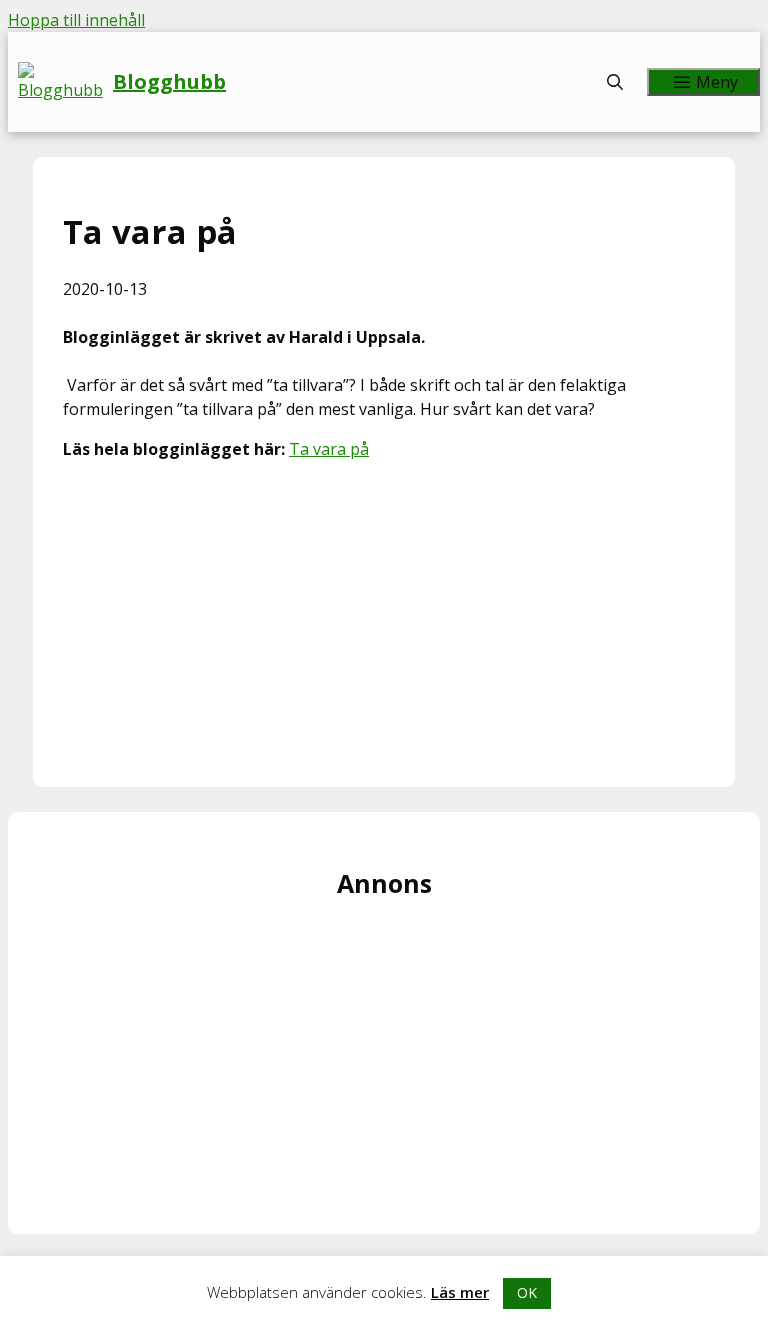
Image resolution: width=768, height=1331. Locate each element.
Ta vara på (329, 449)
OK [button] (527, 1292)
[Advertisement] (384, 617)
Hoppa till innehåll (76, 20)
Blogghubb (169, 81)
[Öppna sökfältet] (615, 82)
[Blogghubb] (65, 82)
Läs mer (460, 1292)
